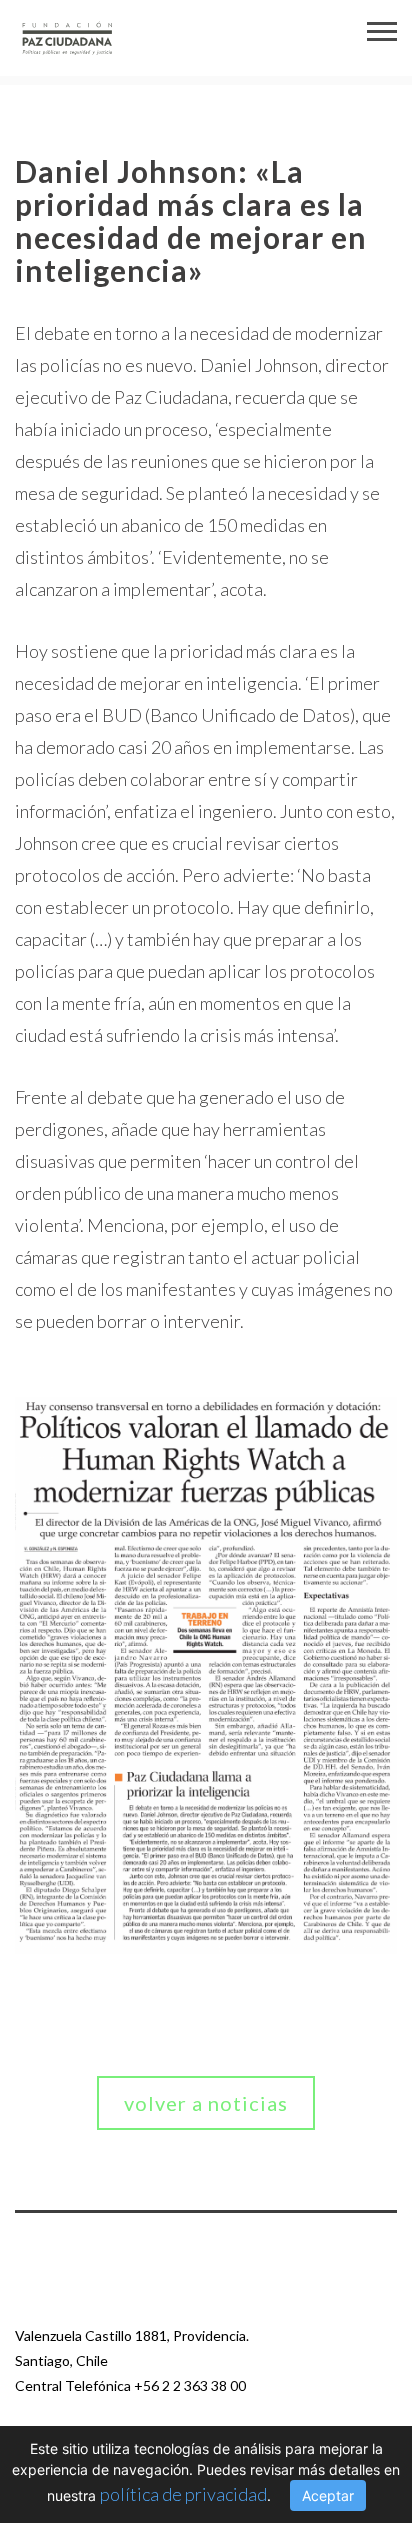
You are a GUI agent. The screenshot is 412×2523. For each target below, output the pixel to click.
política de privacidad (183, 2494)
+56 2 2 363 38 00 (190, 2385)
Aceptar (328, 2495)
